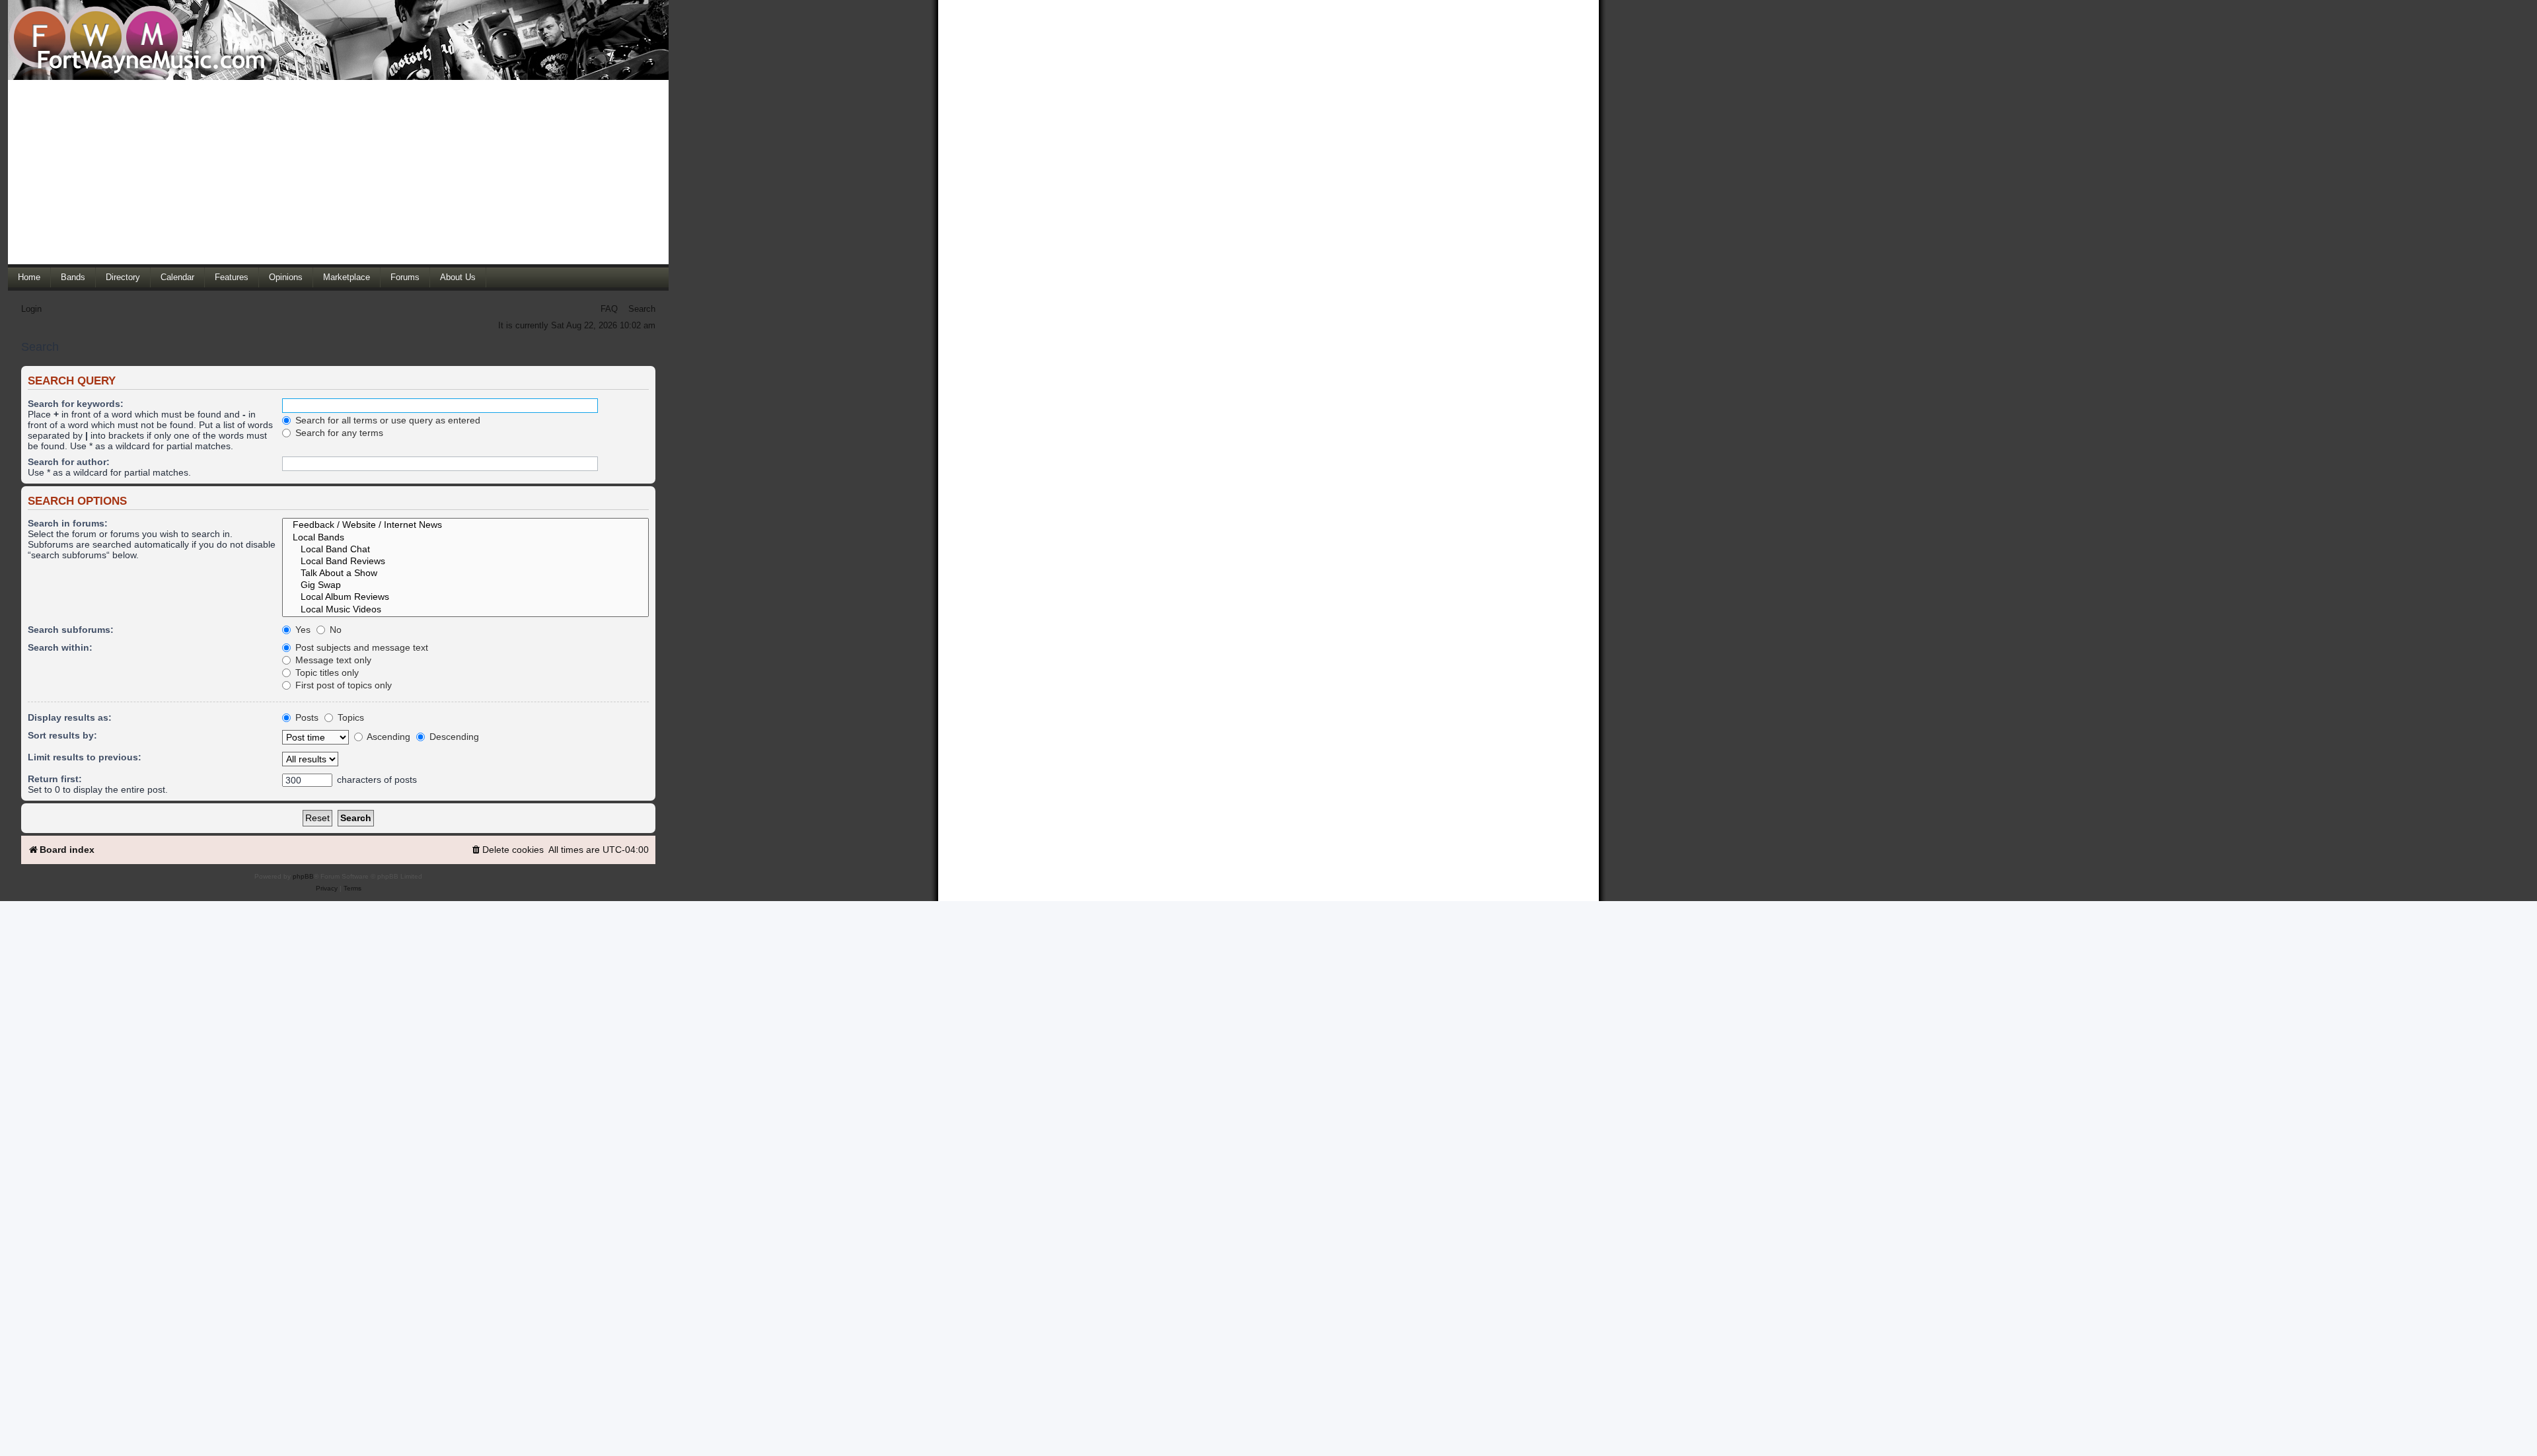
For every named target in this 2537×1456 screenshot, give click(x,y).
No (334, 630)
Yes (302, 630)
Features (232, 277)
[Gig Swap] (465, 585)
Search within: (60, 647)
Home (29, 277)
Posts (306, 717)
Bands (73, 277)
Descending (453, 737)
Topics (349, 717)
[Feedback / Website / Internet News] (465, 525)
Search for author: (69, 462)
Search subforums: (71, 630)
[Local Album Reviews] (465, 597)
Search (642, 309)
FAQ (609, 309)
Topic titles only (326, 673)
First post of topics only (342, 685)
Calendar (177, 277)
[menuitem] (507, 850)
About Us (458, 277)
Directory (123, 277)
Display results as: (70, 717)
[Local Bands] (465, 538)
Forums (405, 277)
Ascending (387, 737)
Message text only (332, 660)
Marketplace (347, 277)
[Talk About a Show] (465, 573)
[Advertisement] (338, 172)
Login (31, 309)
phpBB (303, 876)
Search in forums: (68, 523)
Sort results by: (62, 735)
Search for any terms (338, 433)
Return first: (55, 779)
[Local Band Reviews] (465, 562)
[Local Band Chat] (465, 550)
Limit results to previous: (85, 757)
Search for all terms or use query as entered (386, 420)
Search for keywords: (76, 404)
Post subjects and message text (360, 647)
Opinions (286, 277)
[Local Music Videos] (465, 610)
